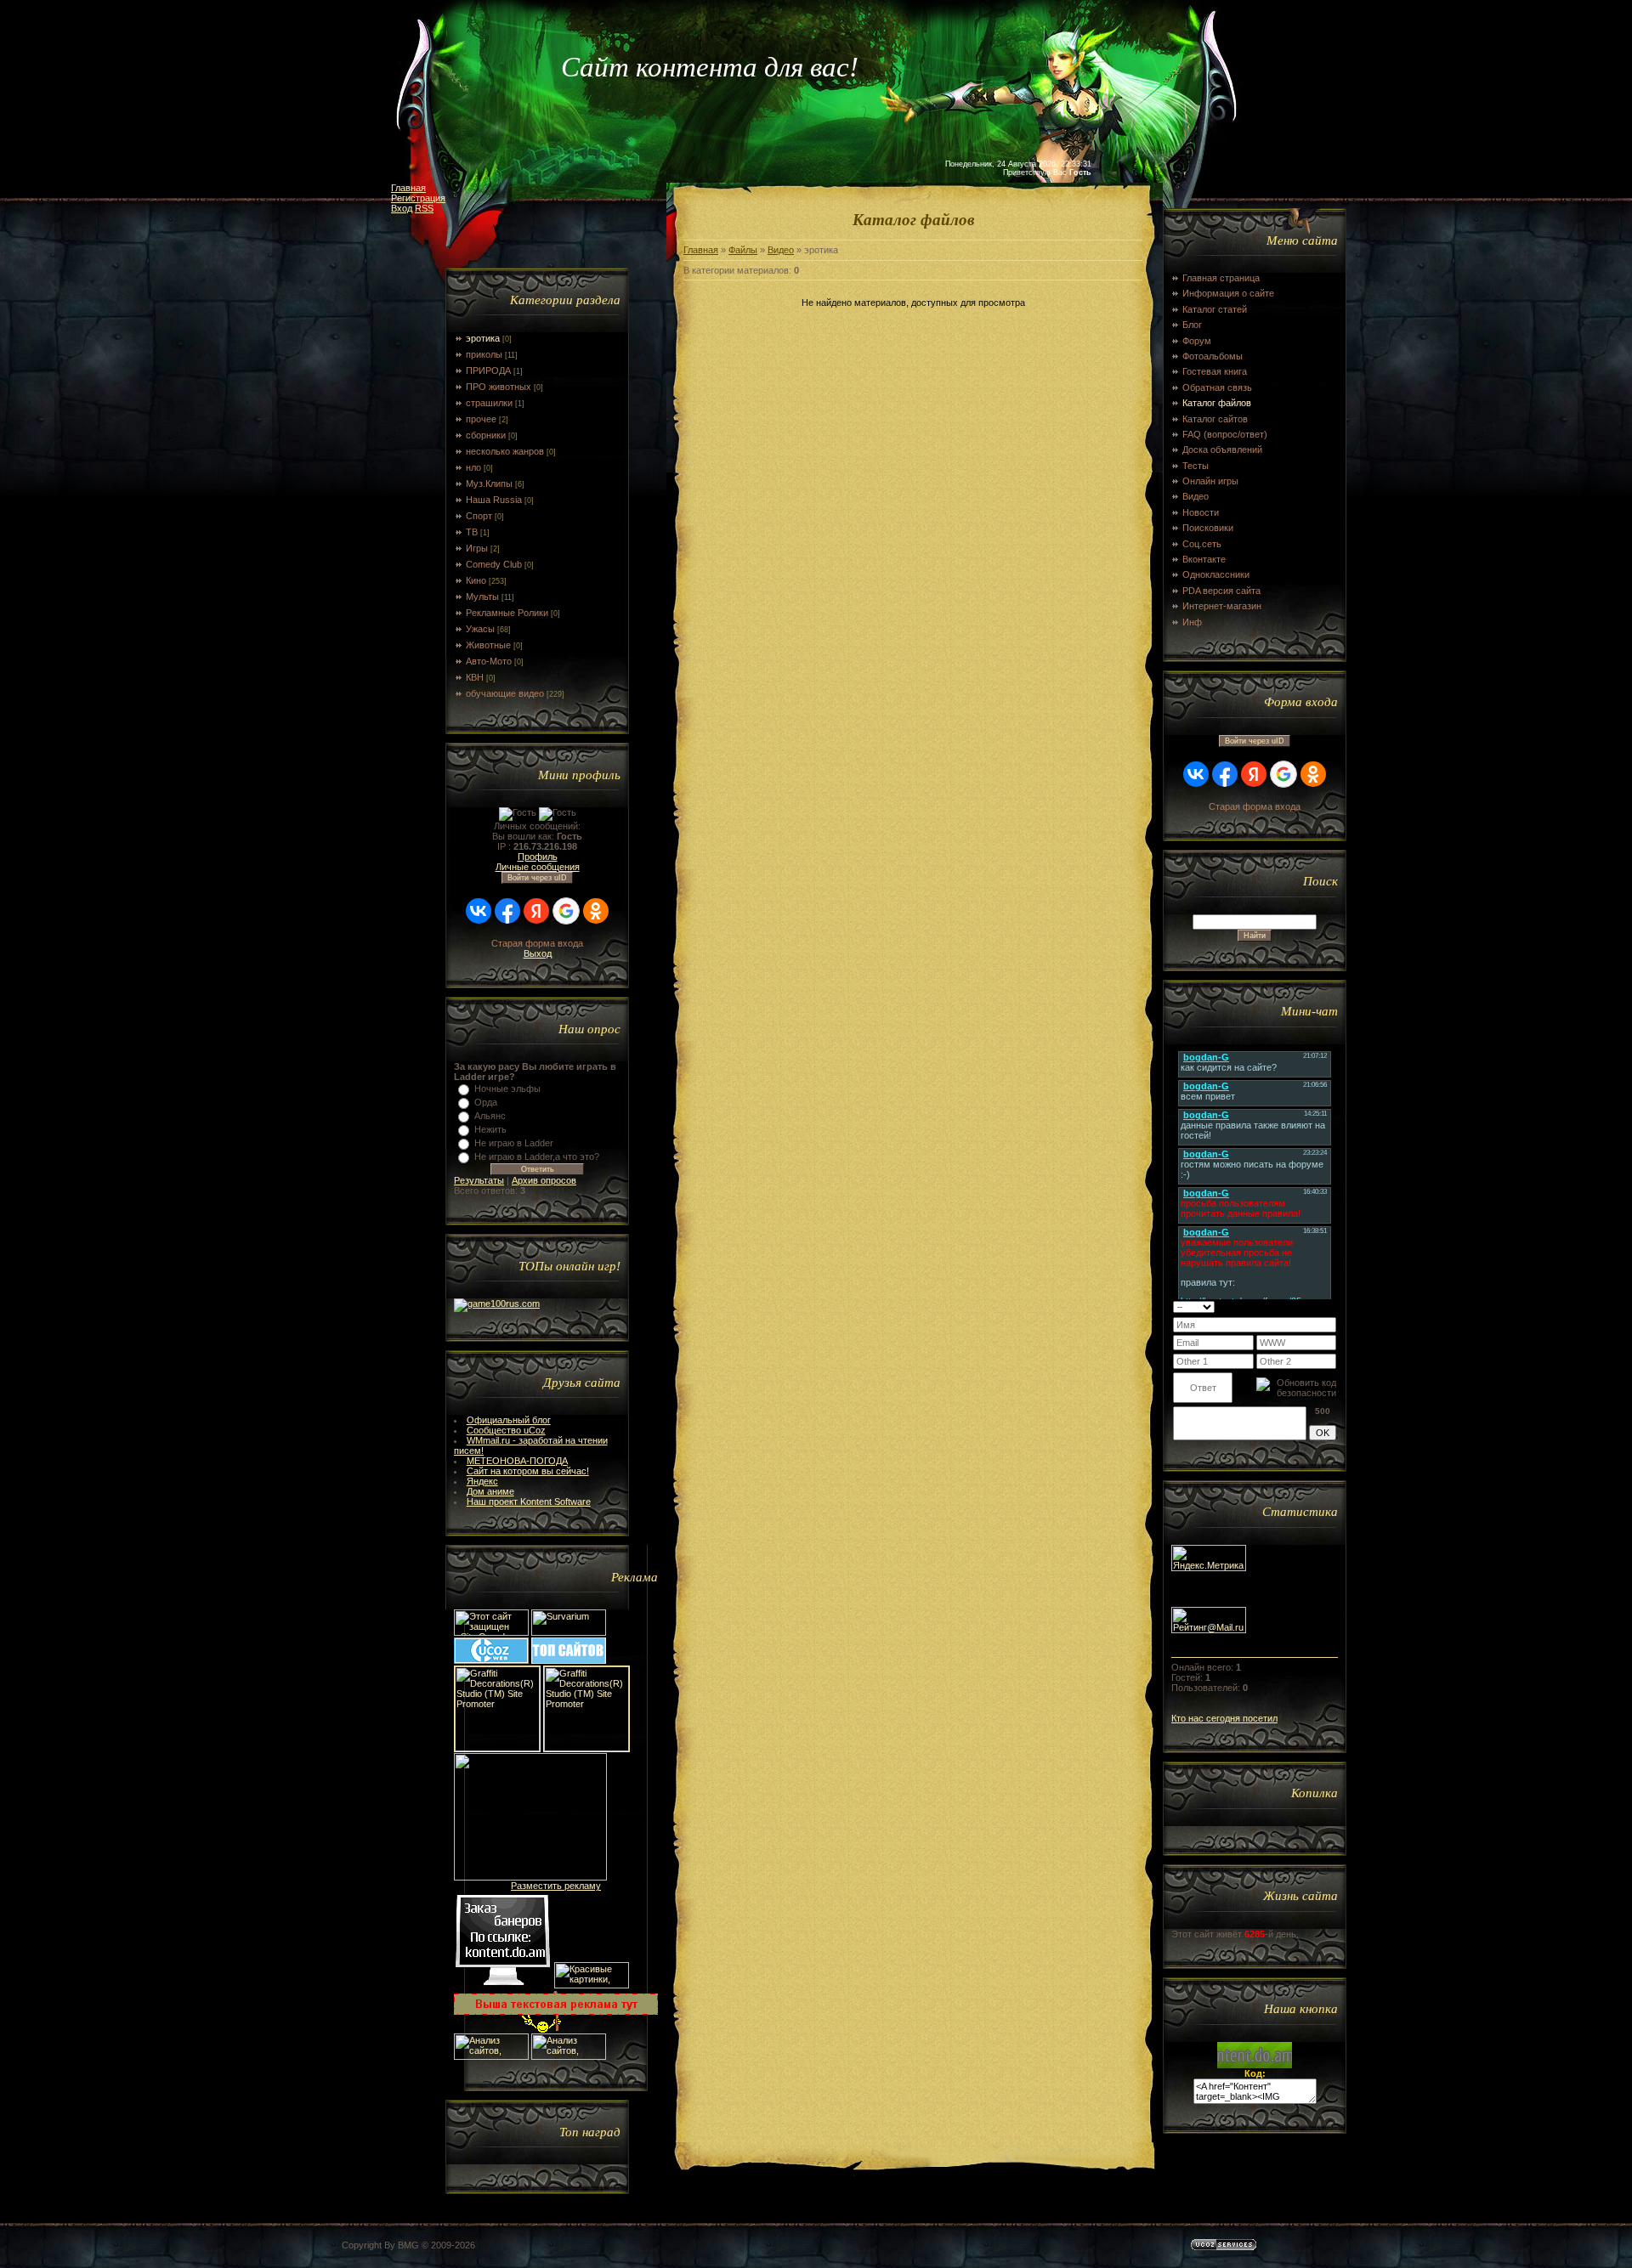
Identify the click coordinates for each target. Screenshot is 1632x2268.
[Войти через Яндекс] (536, 911)
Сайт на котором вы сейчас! (528, 1471)
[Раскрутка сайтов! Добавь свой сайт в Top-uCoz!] (569, 1660)
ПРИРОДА (488, 370)
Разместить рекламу (556, 1886)
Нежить (490, 1129)
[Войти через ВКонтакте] (479, 911)
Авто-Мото (489, 661)
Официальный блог (509, 1420)
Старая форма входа (537, 943)
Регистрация (418, 198)
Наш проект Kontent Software (529, 1502)
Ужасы (480, 629)
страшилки (489, 403)
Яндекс (482, 1481)
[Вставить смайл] (1331, 1306)
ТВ (472, 532)
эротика (483, 338)
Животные (488, 645)
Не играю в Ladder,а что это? (537, 1157)
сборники (486, 435)
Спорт (479, 516)
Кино (476, 580)
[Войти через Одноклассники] (596, 911)
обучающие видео (505, 693)
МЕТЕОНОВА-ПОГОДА (517, 1461)
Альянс (490, 1116)
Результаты (479, 1180)
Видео (781, 250)
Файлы (743, 250)
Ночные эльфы (507, 1089)
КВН (475, 677)
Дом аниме (490, 1491)
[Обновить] (1315, 1306)
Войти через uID (537, 878)
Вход (402, 208)
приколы (484, 354)
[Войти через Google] (566, 911)
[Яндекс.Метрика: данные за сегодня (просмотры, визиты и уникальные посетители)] (1209, 1558)
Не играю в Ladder (514, 1143)
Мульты (482, 597)
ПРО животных (499, 387)
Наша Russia (494, 500)
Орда (486, 1102)
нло (473, 467)
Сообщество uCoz (506, 1430)
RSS (424, 208)
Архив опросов (544, 1180)
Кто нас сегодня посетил (1224, 1718)
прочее (481, 419)
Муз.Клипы (489, 484)
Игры (477, 548)
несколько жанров (505, 451)
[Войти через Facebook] (507, 911)
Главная (408, 188)
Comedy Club (494, 564)
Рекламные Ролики (507, 613)
